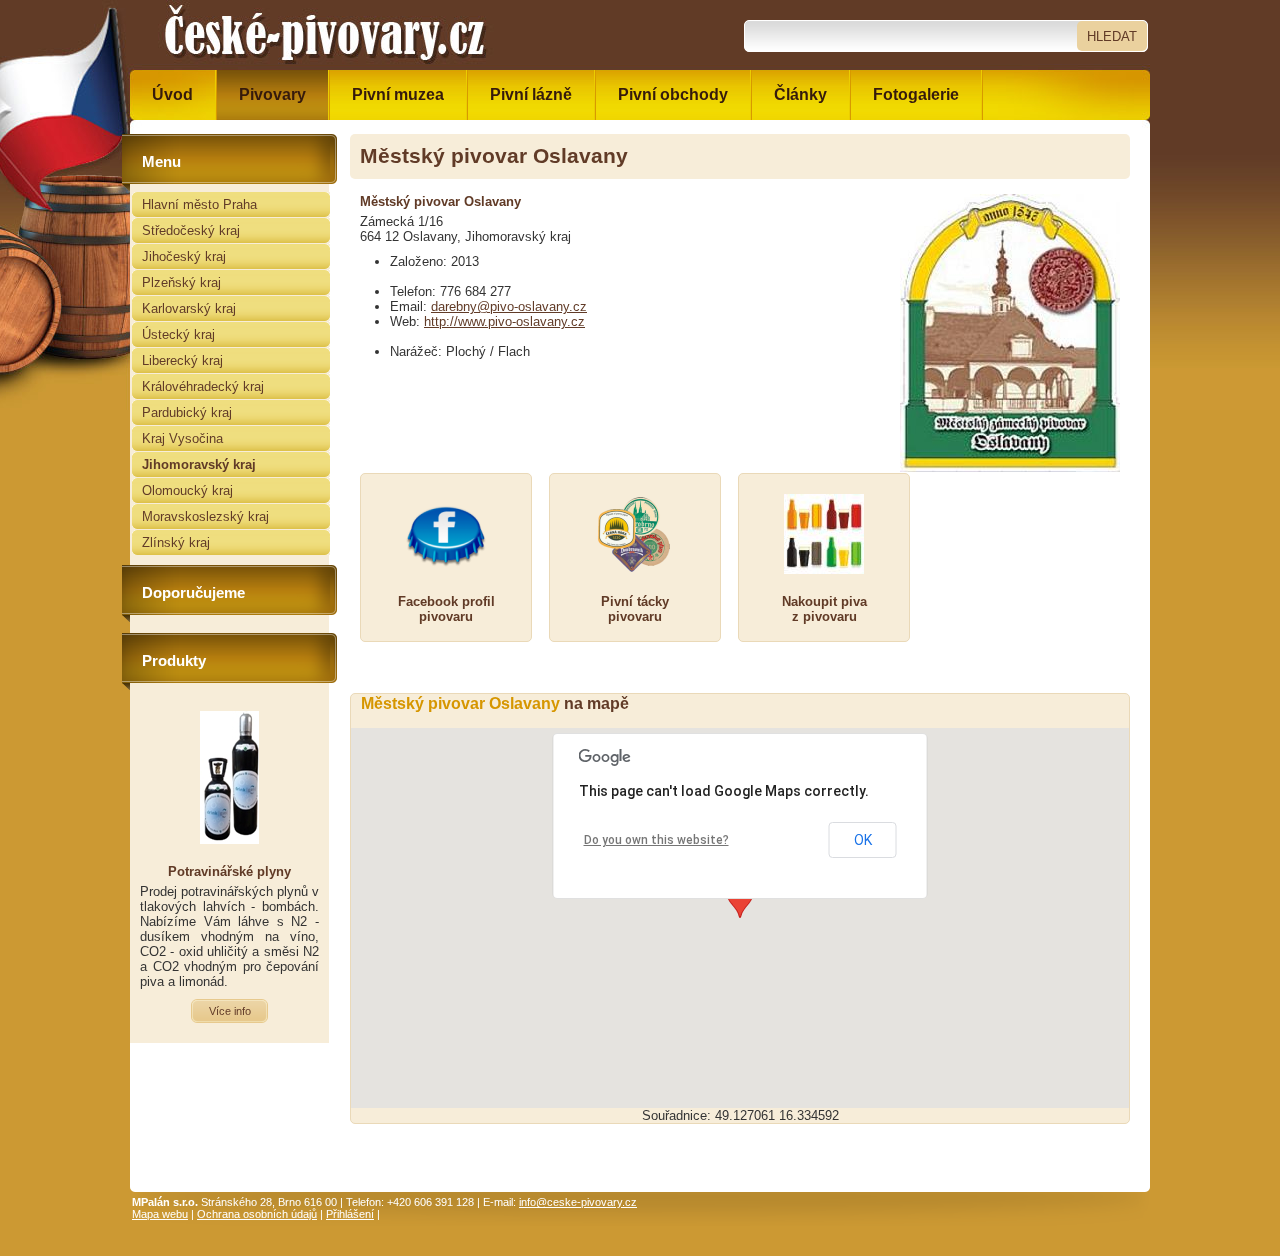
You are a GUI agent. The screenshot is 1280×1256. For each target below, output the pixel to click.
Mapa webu (160, 1214)
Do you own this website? (656, 840)
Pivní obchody (673, 94)
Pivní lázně (531, 94)
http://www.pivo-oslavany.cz (504, 321)
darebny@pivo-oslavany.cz (509, 306)
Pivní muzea (398, 94)
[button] (740, 899)
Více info (230, 1011)
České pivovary (205, 7)
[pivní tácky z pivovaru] (635, 534)
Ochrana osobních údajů (257, 1214)
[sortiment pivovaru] (824, 534)
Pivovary (272, 94)
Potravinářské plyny (229, 871)
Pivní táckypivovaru (635, 609)
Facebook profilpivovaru (446, 609)
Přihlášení (350, 1214)
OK (863, 840)
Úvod (172, 94)
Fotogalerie (916, 94)
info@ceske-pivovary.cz (578, 1202)
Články (800, 94)
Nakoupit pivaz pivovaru (824, 609)
